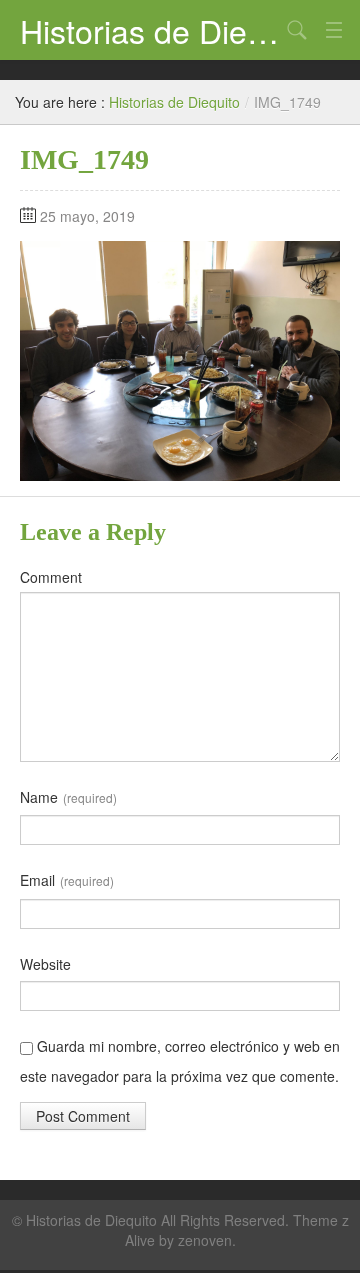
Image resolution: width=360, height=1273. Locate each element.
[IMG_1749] (180, 359)
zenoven (205, 1240)
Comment (51, 577)
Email (67, 880)
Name (68, 797)
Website (45, 964)
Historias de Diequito (150, 30)
